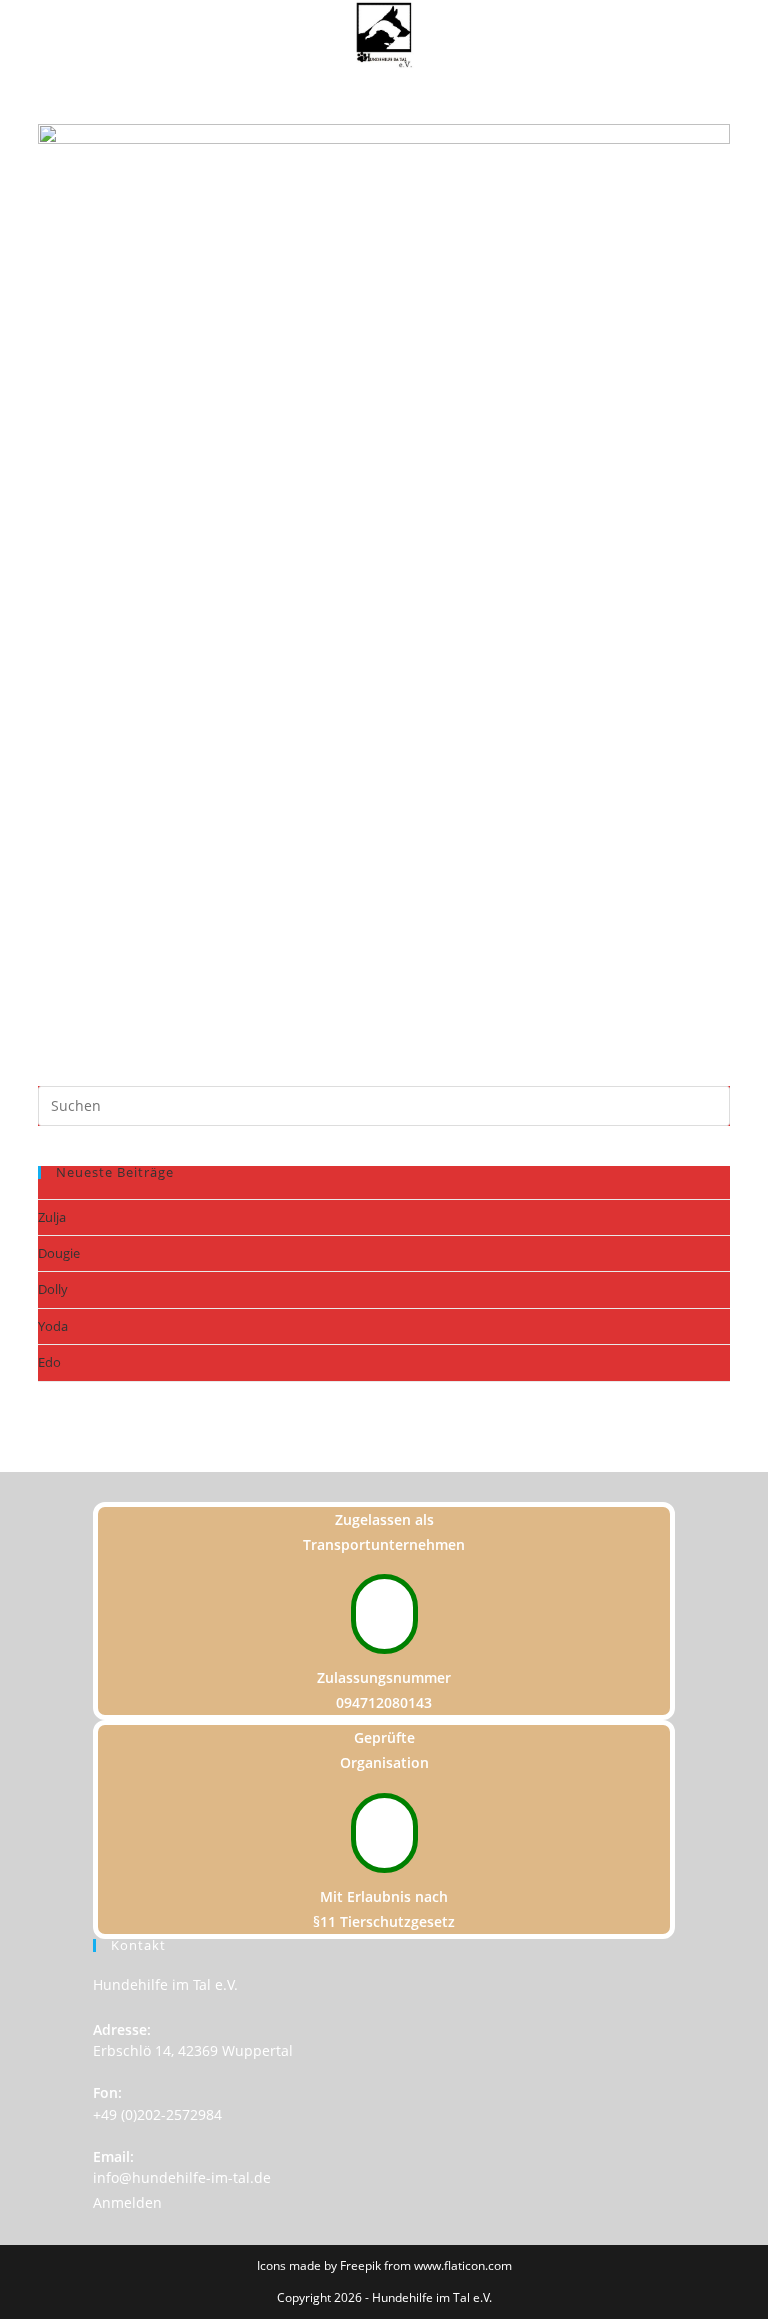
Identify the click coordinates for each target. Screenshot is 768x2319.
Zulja (52, 1217)
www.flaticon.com (463, 2265)
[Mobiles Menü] (762, 36)
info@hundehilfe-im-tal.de (182, 2177)
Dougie (59, 1253)
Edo (49, 1362)
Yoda (53, 1326)
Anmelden (127, 2202)
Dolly (53, 1289)
